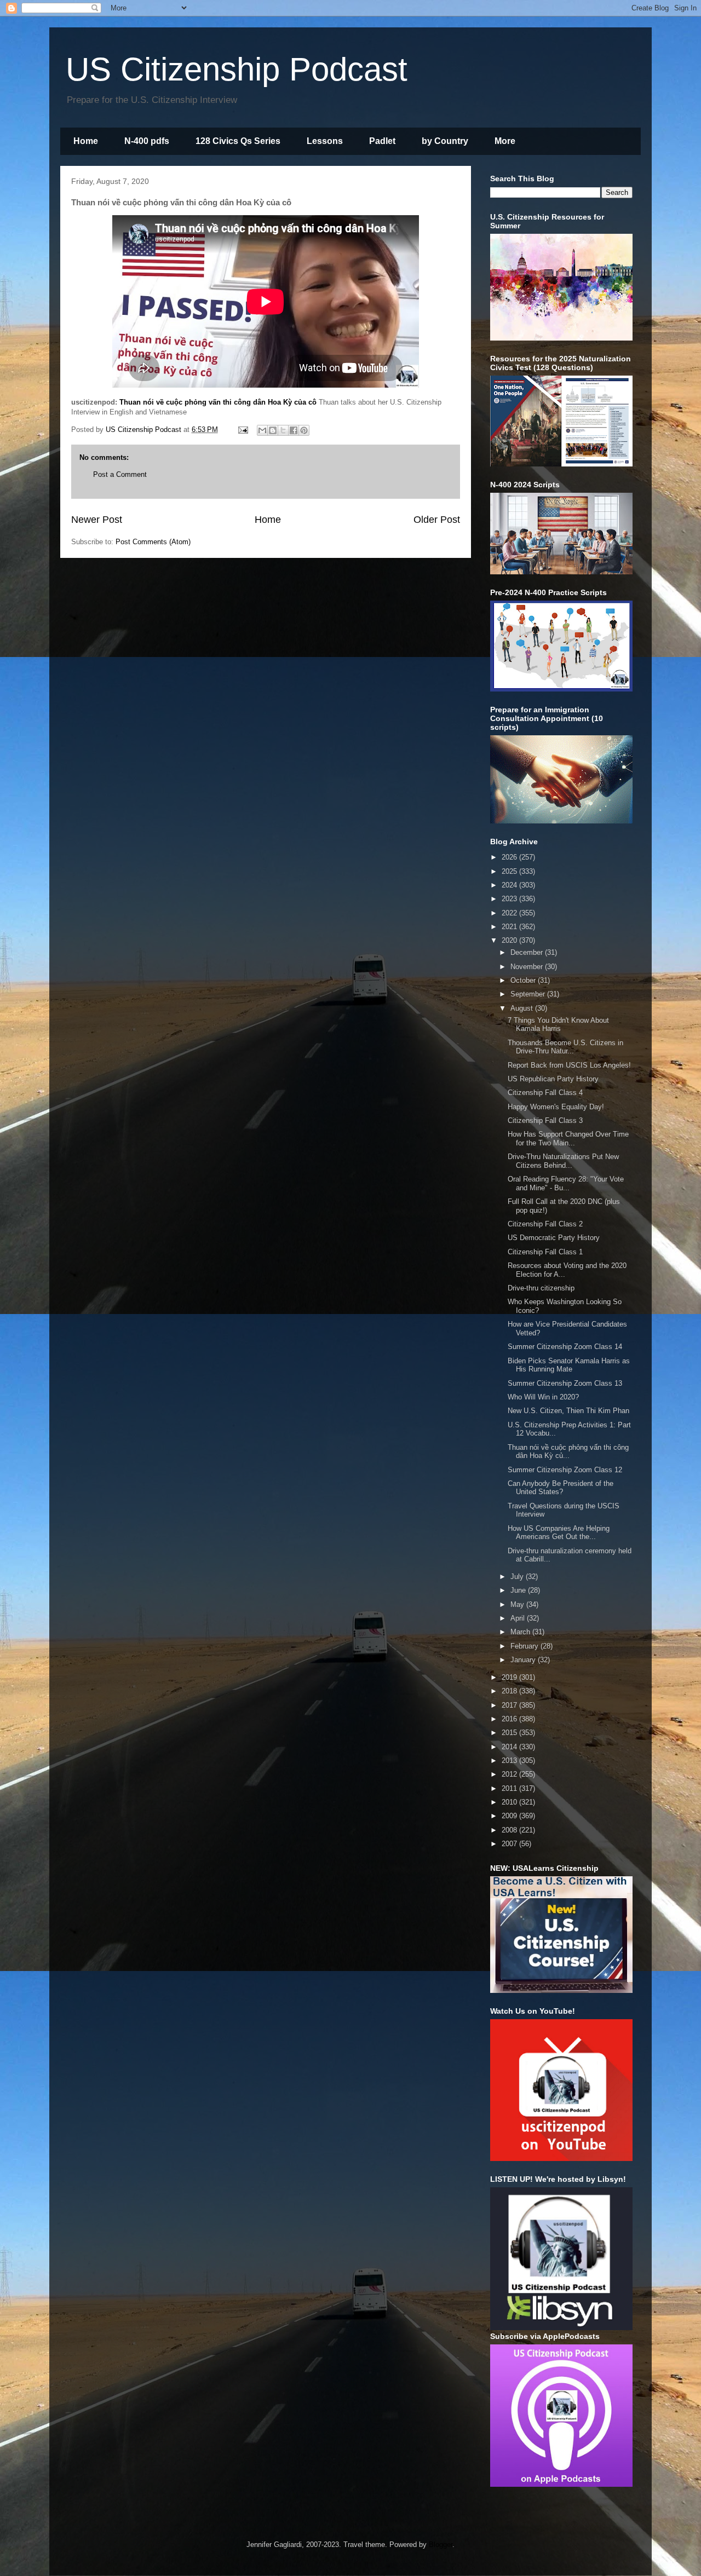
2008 (510, 1830)
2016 (510, 1719)
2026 (510, 857)
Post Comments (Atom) (153, 542)
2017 (510, 1705)
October (524, 980)
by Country (445, 141)
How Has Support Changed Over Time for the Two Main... (568, 1139)
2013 (510, 1760)
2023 (510, 899)
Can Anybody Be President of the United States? (561, 1488)
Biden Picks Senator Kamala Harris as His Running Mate (569, 1365)
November (528, 967)
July (518, 1577)
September (529, 994)
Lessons (325, 141)
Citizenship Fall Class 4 (545, 1093)
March (521, 1632)
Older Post (437, 520)
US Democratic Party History (554, 1238)
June (519, 1590)
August (523, 1008)
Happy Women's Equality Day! (556, 1107)
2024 (510, 885)
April (519, 1618)
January (524, 1660)
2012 (510, 1774)
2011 (510, 1788)
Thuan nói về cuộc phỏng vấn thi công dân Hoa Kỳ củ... (568, 1452)
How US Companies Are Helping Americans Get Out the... (559, 1533)
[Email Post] (242, 430)
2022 (510, 913)
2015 (510, 1733)
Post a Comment (120, 474)
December (528, 952)
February (525, 1646)
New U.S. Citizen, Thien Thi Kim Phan (568, 1411)
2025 (510, 871)
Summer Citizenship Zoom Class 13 (565, 1383)
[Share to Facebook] (294, 430)
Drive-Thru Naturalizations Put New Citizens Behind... (563, 1161)
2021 (510, 927)
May (518, 1604)
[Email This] (262, 430)
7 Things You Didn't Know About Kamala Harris (558, 1025)
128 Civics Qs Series (238, 141)
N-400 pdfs (147, 141)
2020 (510, 940)
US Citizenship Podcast (237, 69)
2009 (510, 1816)
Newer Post (97, 520)
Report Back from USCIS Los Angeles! (569, 1065)
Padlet (382, 141)
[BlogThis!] (273, 430)
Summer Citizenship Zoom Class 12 (565, 1470)
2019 (510, 1677)
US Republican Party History (553, 1079)
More (505, 141)
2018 (510, 1691)
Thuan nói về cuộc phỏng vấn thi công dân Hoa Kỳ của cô (218, 402)
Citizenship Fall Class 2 (545, 1224)
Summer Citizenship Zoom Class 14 (565, 1347)
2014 (510, 1747)
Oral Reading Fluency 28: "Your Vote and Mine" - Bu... (566, 1183)
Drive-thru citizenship (541, 1288)
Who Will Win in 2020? (543, 1397)
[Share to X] (283, 430)
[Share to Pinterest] (304, 430)
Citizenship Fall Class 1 (545, 1252)
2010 (510, 1802)
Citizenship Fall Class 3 (545, 1120)
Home (86, 141)
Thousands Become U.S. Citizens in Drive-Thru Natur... (565, 1047)
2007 (510, 1844)
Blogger (441, 2545)
